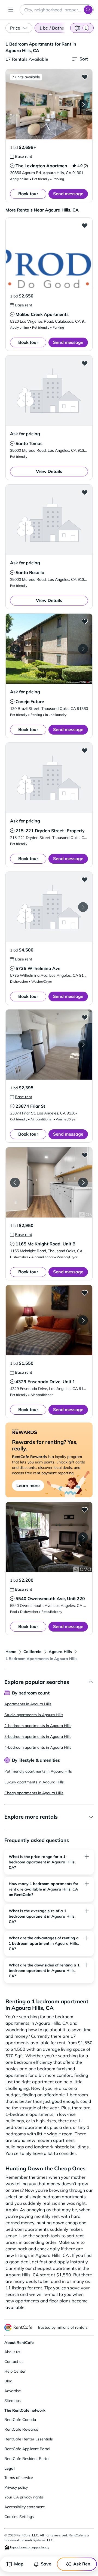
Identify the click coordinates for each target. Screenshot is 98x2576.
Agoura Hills (60, 1652)
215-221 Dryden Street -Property (50, 831)
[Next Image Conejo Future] (83, 649)
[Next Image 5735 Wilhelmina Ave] (83, 907)
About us (12, 2352)
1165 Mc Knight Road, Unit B (45, 1244)
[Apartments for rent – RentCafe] (19, 2327)
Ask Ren (82, 2564)
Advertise (13, 2391)
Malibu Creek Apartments (42, 314)
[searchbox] (57, 10)
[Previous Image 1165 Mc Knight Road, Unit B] (15, 1183)
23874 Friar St (30, 1106)
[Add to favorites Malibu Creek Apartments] (85, 225)
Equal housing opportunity (29, 2547)
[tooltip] (21, 156)
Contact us (14, 2362)
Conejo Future (30, 701)
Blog (8, 2381)
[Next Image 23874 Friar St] (83, 1045)
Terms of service (19, 2478)
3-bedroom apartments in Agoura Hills (38, 1736)
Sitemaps (13, 2401)
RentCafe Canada (20, 2420)
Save (46, 2564)
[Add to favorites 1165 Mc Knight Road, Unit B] (85, 1155)
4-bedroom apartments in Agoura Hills (38, 1747)
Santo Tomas (29, 443)
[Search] (88, 10)
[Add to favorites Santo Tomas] (85, 363)
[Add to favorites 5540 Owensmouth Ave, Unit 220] (85, 1510)
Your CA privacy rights (24, 2497)
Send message (68, 194)
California (33, 1652)
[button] (49, 104)
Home (11, 1652)
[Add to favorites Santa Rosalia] (85, 492)
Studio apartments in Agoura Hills (34, 1715)
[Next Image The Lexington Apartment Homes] (83, 104)
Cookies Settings (19, 2517)
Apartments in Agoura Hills (28, 1704)
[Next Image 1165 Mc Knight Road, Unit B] (83, 1183)
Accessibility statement (24, 2507)
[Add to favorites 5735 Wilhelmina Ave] (85, 879)
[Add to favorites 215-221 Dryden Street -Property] (85, 750)
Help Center (15, 2371)
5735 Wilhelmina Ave (38, 968)
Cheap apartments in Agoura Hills (34, 1793)
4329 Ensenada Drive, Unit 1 (45, 1382)
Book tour (28, 194)
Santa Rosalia (30, 572)
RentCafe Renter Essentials (29, 2439)
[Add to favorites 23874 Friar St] (85, 1017)
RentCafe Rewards (21, 2429)
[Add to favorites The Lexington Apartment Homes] (85, 77)
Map (19, 2564)
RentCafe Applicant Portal (27, 2449)
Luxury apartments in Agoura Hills (34, 1782)
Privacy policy (16, 2487)
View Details (49, 471)
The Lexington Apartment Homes (50, 166)
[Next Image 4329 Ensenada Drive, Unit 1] (83, 1320)
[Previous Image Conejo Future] (15, 649)
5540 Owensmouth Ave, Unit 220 (50, 1598)
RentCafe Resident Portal (27, 2459)
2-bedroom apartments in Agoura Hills (38, 1726)
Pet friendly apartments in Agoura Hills (38, 1771)
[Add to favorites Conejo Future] (85, 621)
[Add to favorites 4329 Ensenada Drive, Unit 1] (85, 1293)
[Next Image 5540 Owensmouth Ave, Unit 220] (83, 1537)
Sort (84, 59)
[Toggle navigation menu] (11, 10)
